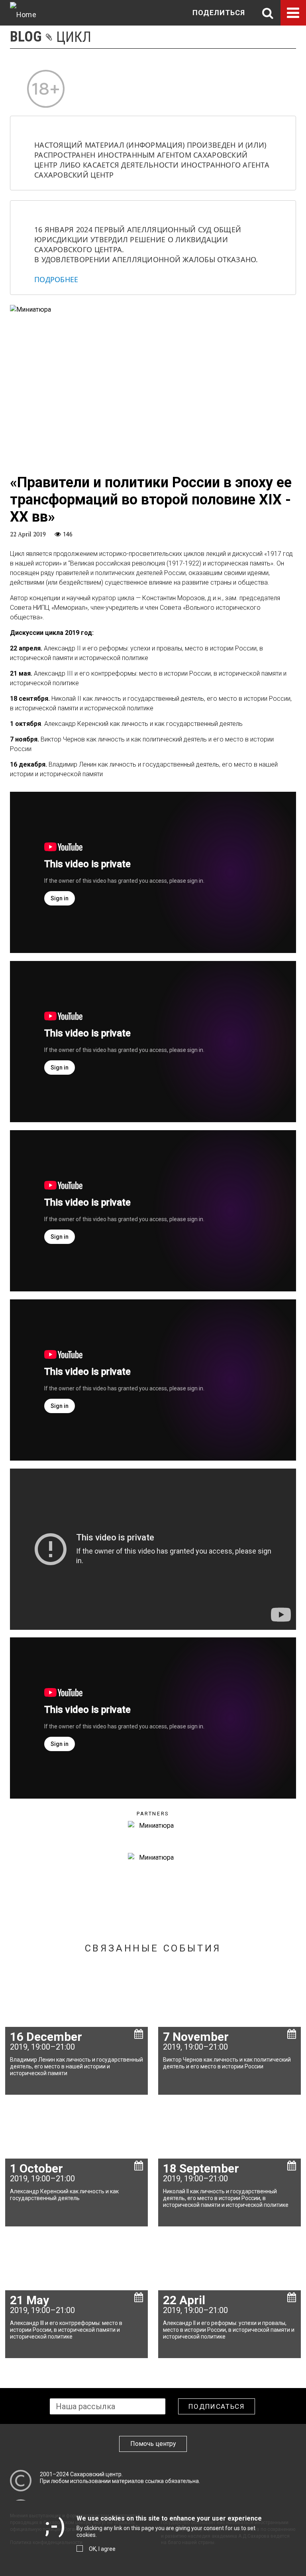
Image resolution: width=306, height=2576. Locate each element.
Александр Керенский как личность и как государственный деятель (64, 2195)
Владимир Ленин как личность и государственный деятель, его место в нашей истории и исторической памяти (76, 2066)
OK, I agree (102, 2549)
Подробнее (56, 279)
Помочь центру (153, 2444)
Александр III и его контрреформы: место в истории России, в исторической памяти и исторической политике (66, 2330)
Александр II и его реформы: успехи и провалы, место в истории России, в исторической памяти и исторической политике (229, 2330)
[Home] (23, 13)
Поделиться (219, 13)
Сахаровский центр (96, 2474)
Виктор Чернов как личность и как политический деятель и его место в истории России (227, 2063)
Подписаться (217, 2406)
